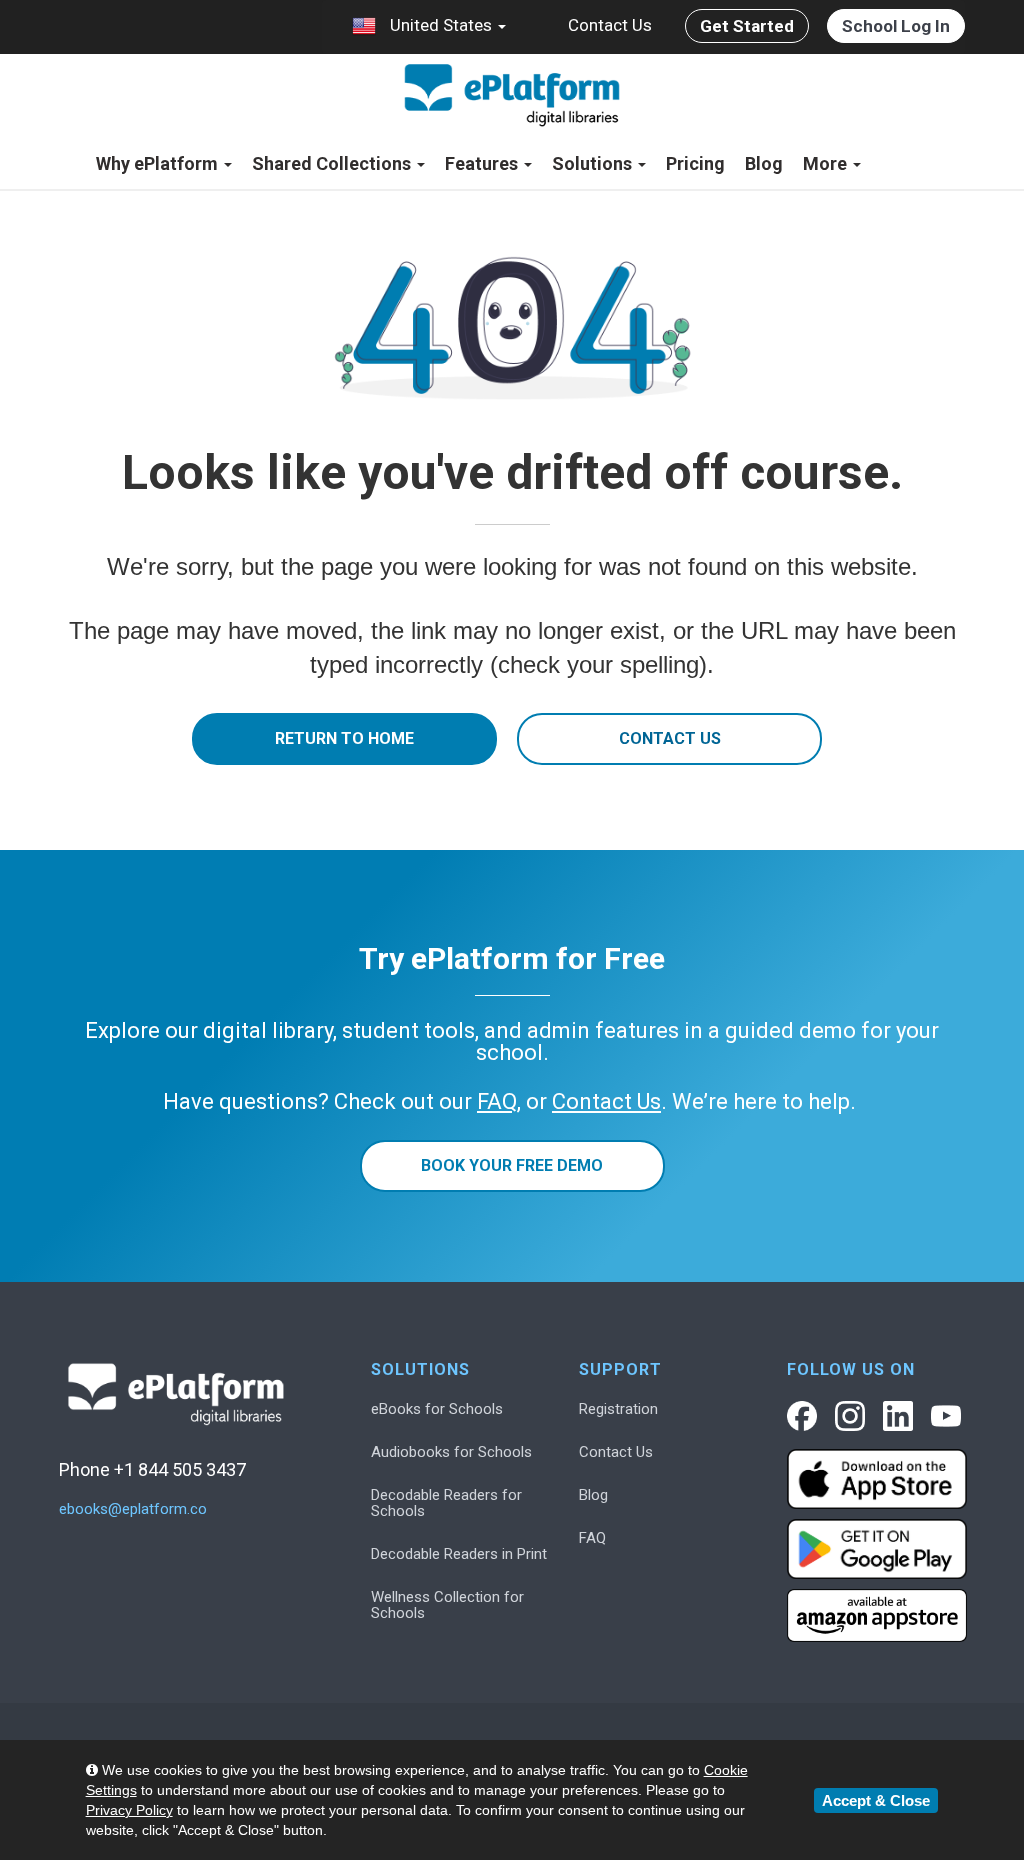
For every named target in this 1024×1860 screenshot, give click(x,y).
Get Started (747, 26)
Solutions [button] (594, 163)
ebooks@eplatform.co (133, 1509)
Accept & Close (876, 1800)
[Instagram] (850, 1416)
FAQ (592, 1538)
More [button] (827, 163)
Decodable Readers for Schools (446, 1503)
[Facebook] (802, 1416)
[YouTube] (946, 1416)
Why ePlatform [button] (159, 163)
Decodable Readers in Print (459, 1554)
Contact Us (610, 25)
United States (441, 25)
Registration (618, 1409)
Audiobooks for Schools (451, 1452)
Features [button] (483, 163)
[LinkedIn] (898, 1416)
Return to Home (344, 738)
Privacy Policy (129, 1810)
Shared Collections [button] (333, 163)
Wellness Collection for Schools (447, 1605)
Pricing (695, 163)
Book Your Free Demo (512, 1165)
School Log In (896, 26)
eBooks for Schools (437, 1409)
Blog (764, 163)
